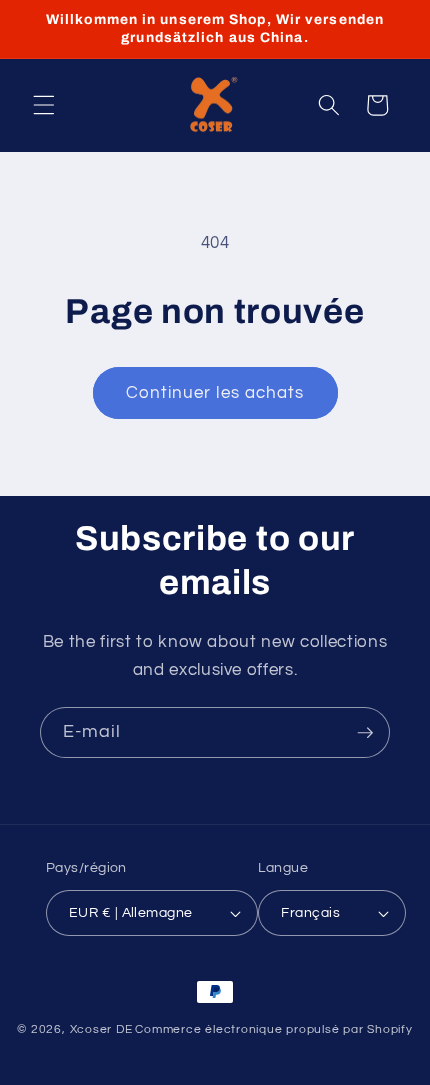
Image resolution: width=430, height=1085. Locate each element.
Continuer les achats (215, 392)
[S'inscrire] (365, 733)
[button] (44, 105)
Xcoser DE (101, 1029)
